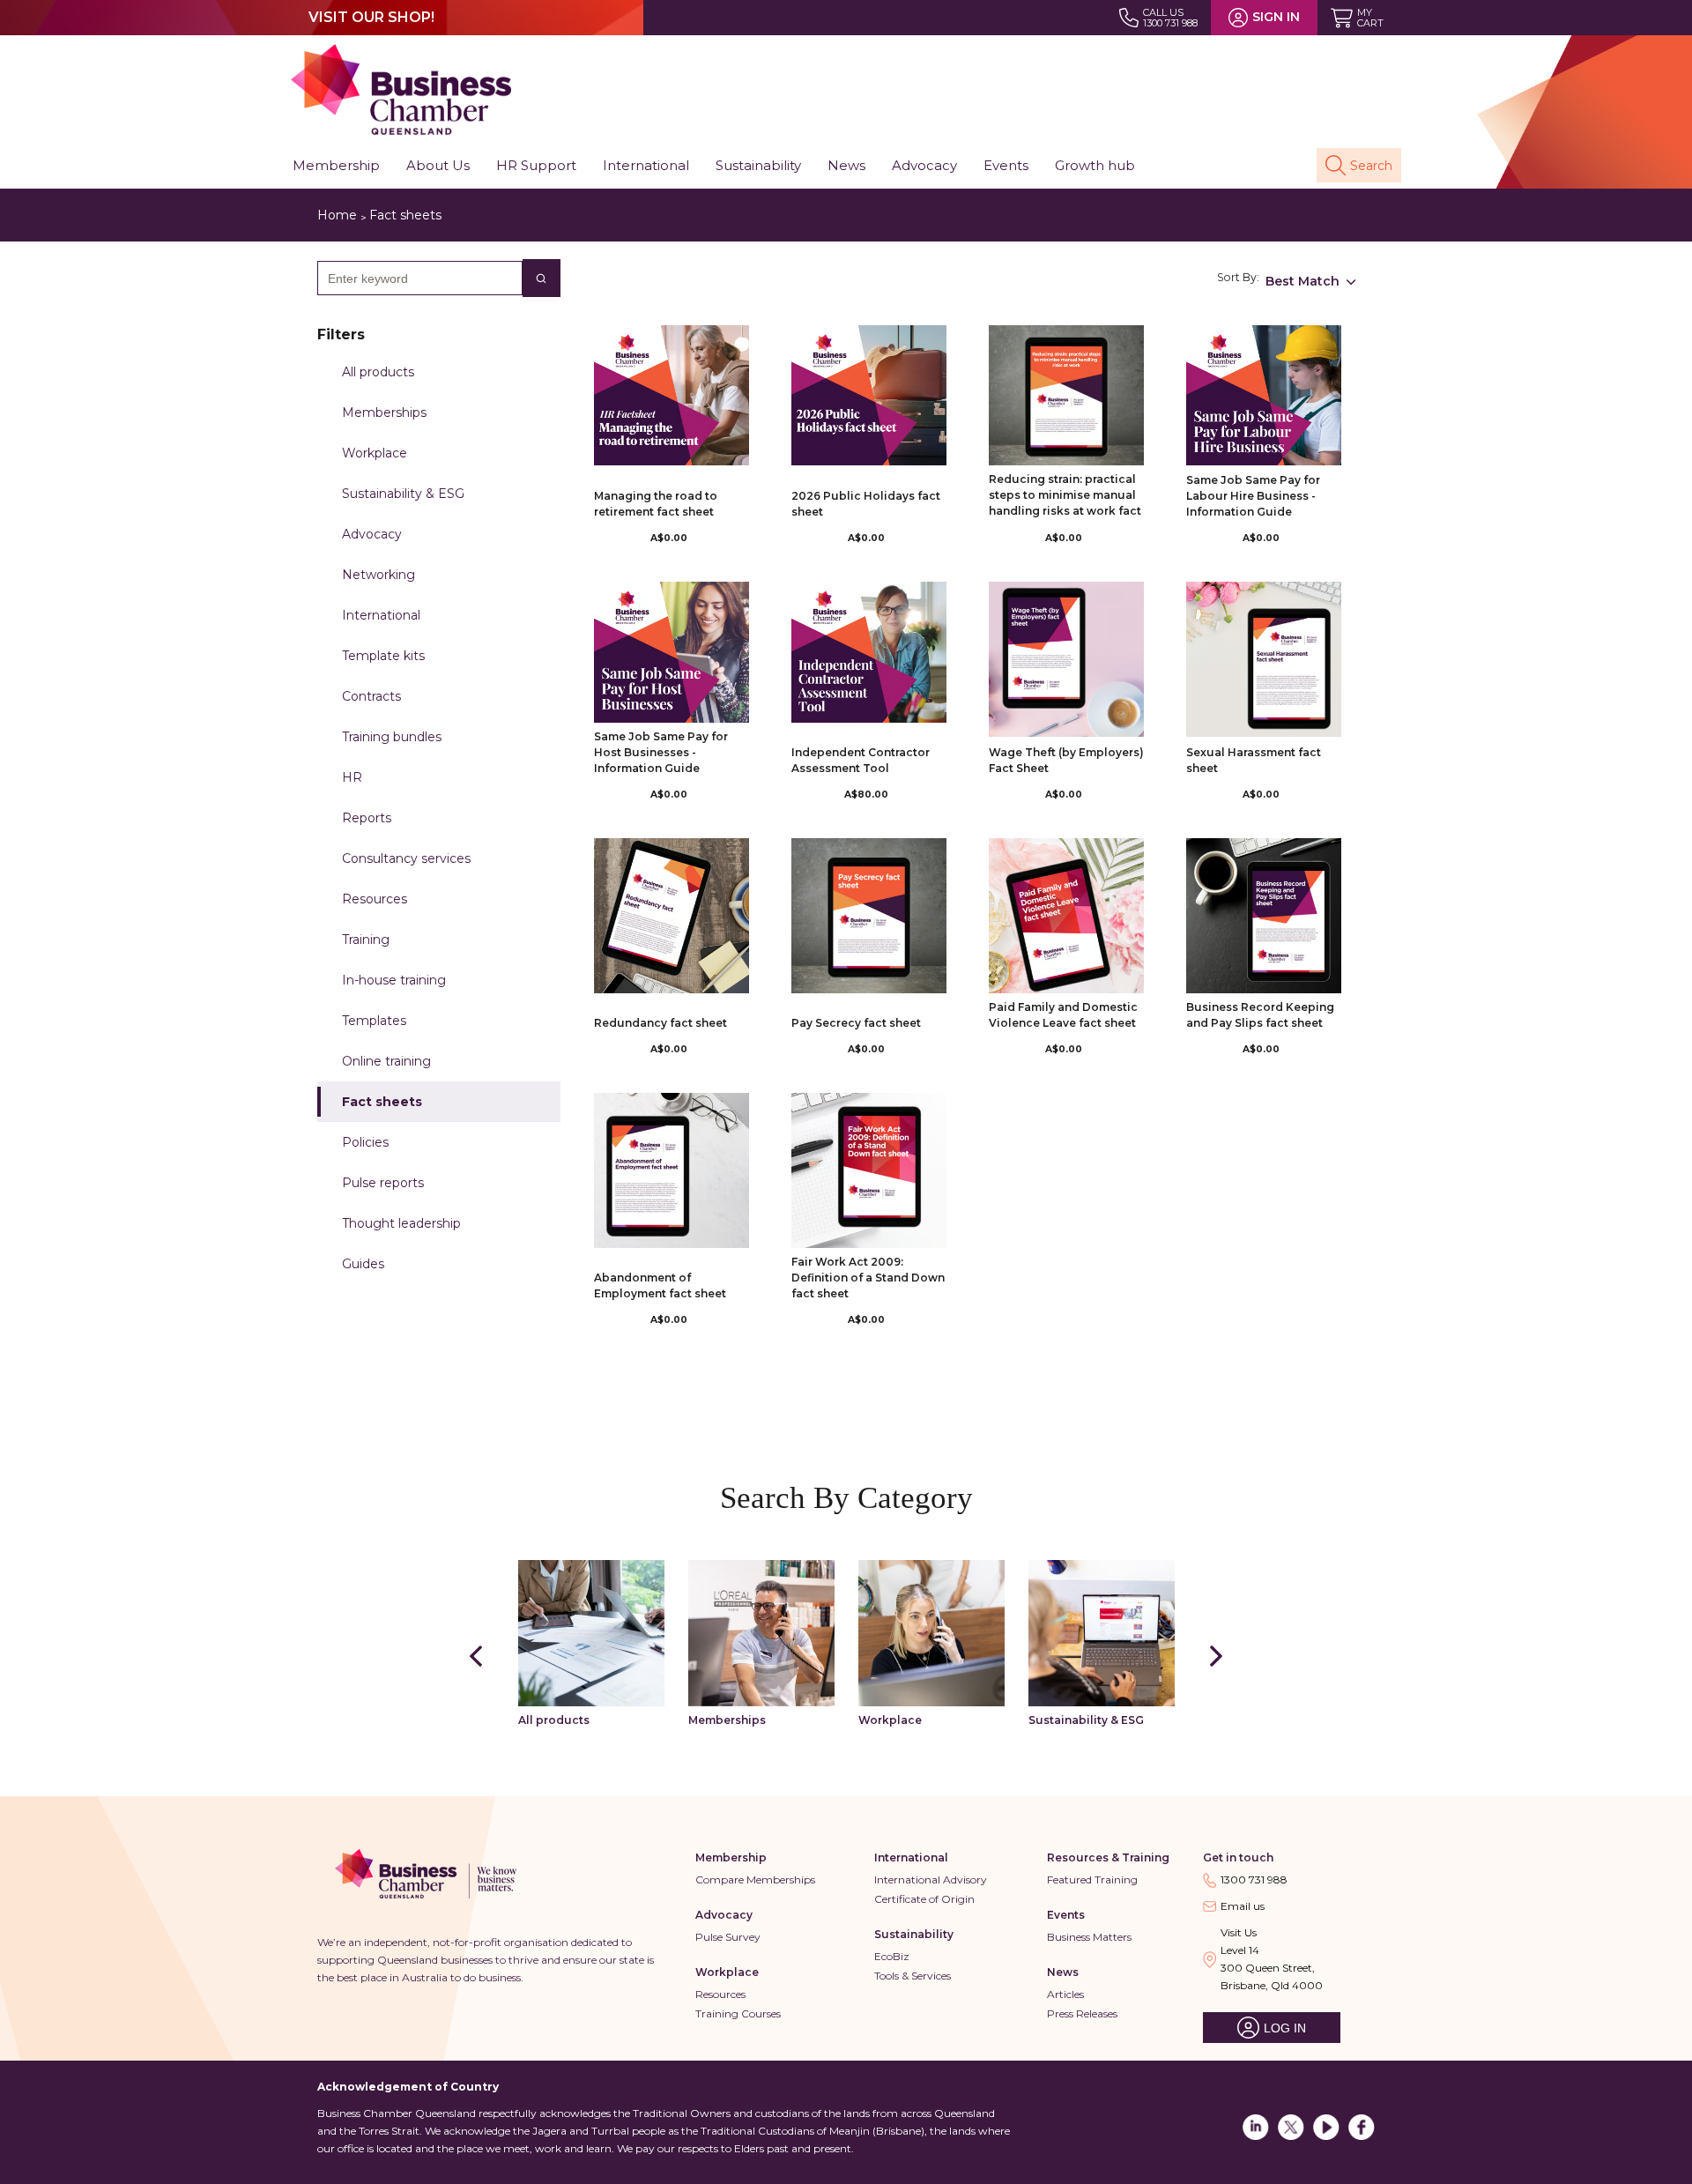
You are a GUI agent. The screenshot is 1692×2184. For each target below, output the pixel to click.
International (911, 1857)
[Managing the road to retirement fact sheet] (672, 395)
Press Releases (1082, 2013)
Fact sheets (405, 215)
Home (337, 215)
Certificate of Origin (924, 1899)
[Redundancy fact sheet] (672, 916)
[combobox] (414, 278)
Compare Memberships (755, 1879)
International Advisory (931, 1879)
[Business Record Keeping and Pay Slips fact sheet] (1264, 916)
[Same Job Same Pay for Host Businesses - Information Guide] (672, 652)
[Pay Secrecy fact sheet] (869, 916)
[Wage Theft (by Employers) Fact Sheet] (1066, 659)
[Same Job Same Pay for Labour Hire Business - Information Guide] (1264, 395)
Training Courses (738, 2013)
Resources (720, 1994)
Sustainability (914, 1934)
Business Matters (1089, 1937)
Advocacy (724, 1915)
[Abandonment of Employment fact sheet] (672, 1170)
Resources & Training (1108, 1857)
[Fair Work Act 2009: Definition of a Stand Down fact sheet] (869, 1170)
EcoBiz (892, 1956)
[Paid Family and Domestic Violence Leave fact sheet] (1066, 916)
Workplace (727, 1972)
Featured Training (1092, 1879)
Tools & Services (913, 1976)
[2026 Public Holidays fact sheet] (869, 395)
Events (1066, 1915)
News (1063, 1972)
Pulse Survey (728, 1937)
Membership (731, 1857)
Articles (1065, 1994)
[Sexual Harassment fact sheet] (1264, 659)
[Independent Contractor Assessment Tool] (869, 652)
